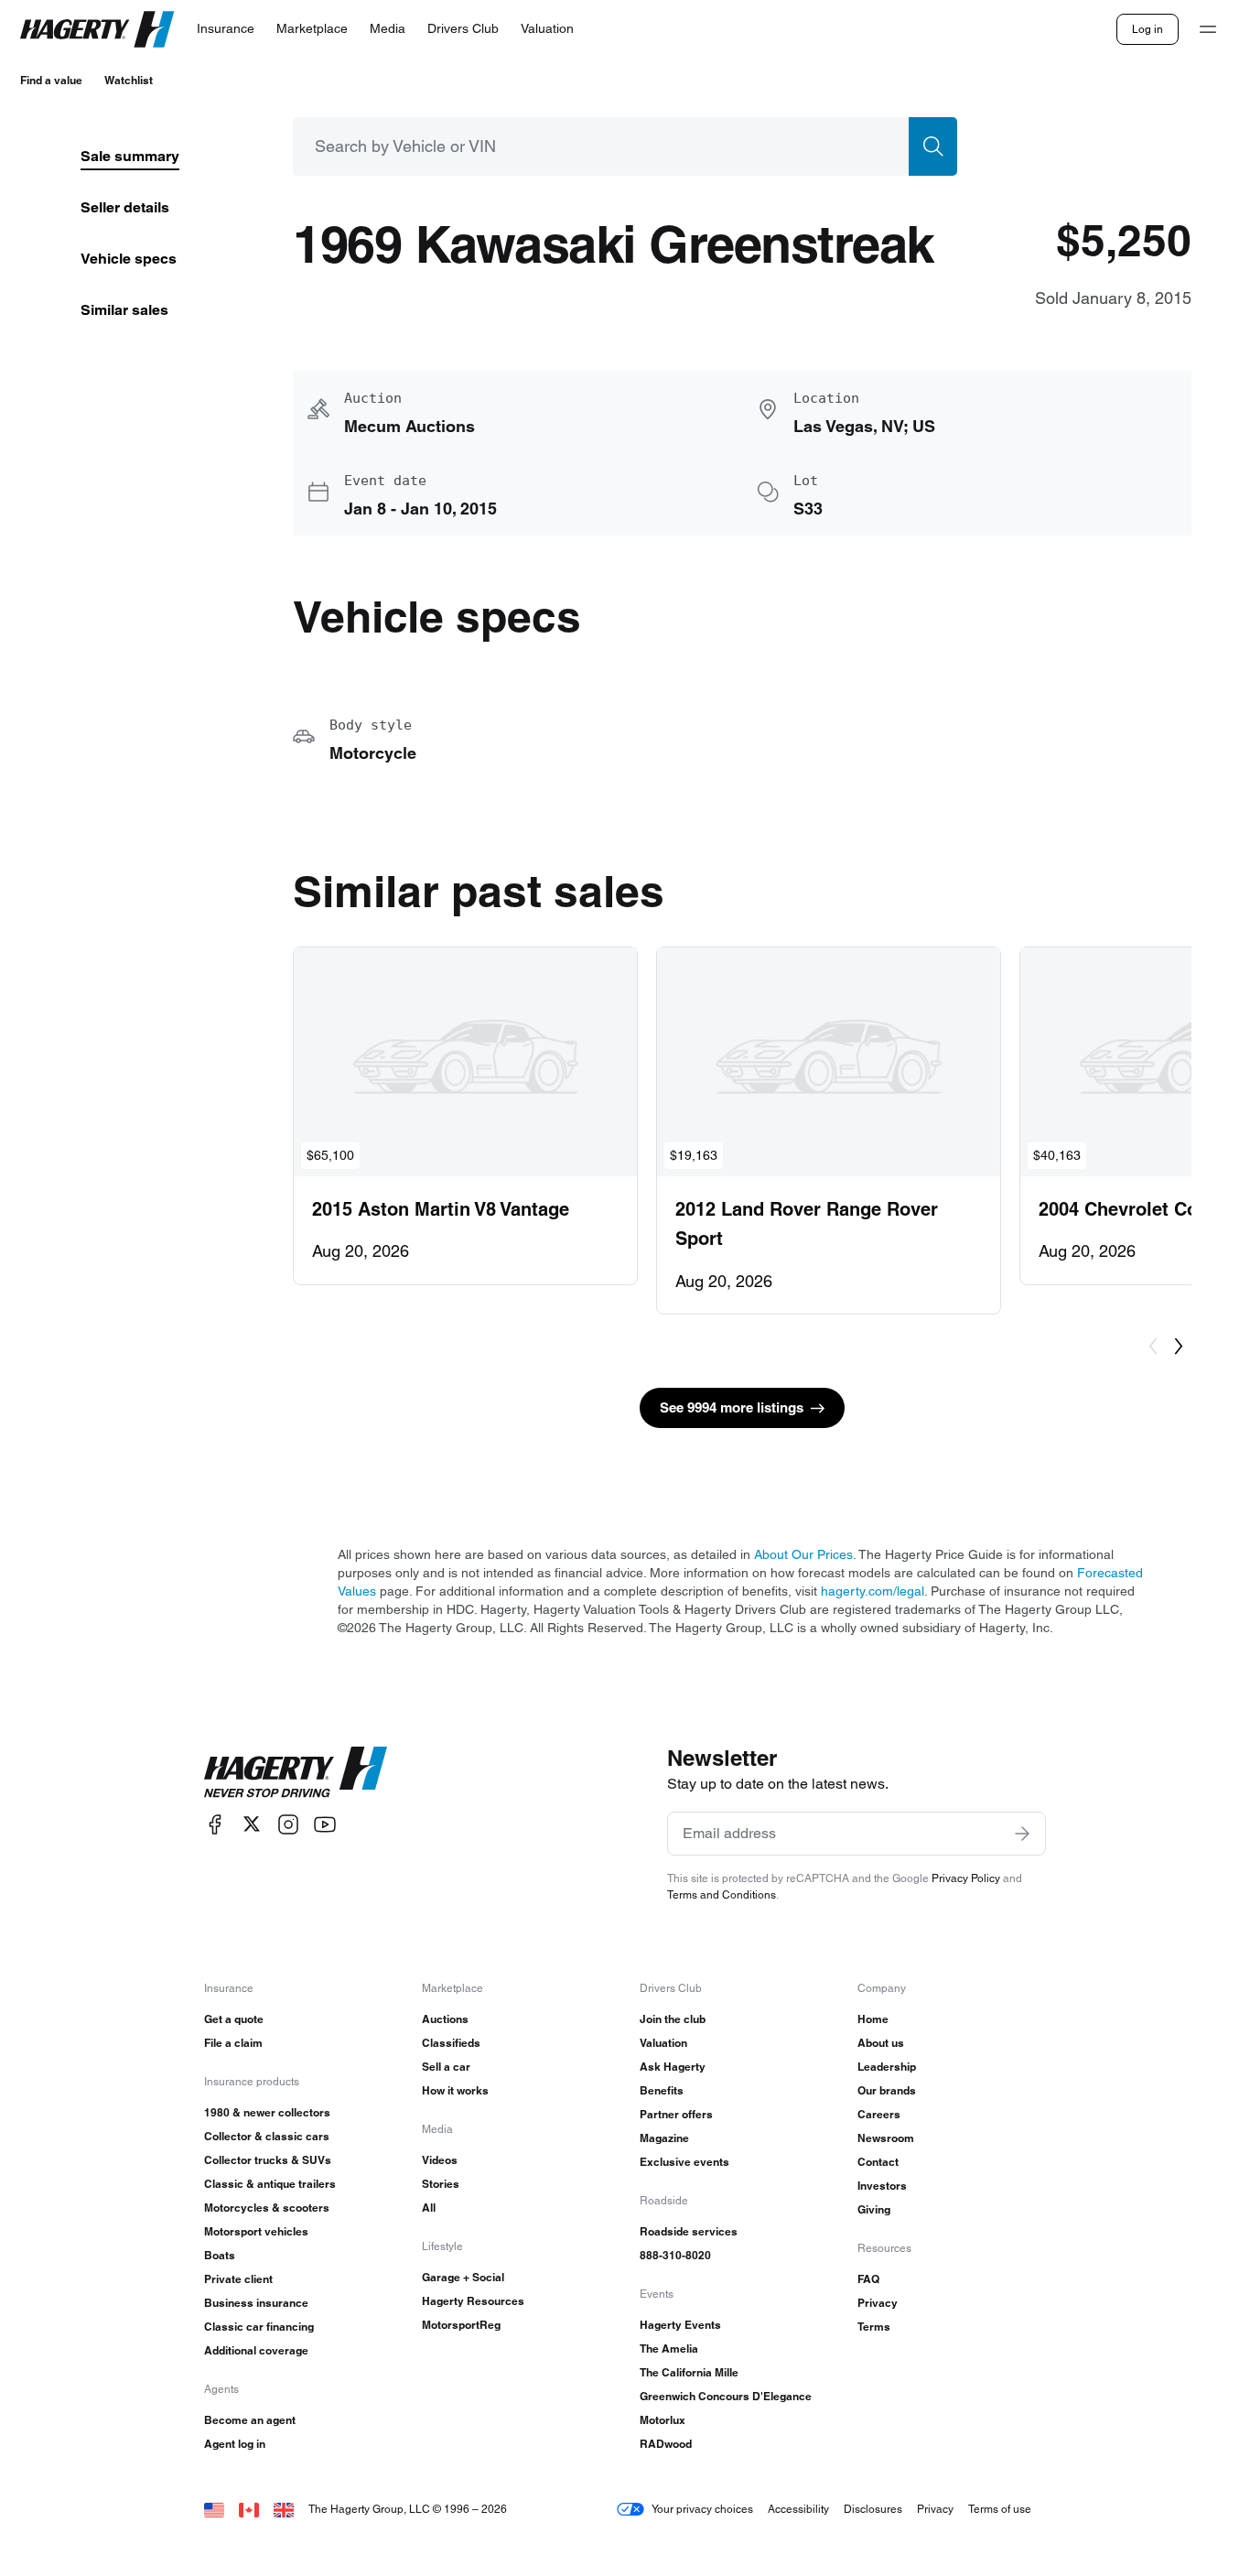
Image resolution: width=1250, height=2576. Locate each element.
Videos (440, 2160)
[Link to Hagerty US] (214, 2509)
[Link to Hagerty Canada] (249, 2509)
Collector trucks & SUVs (268, 2160)
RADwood (666, 2444)
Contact (878, 2162)
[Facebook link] (215, 1824)
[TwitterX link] (252, 1824)
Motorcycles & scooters (267, 2208)
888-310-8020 (675, 2255)
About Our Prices (803, 1554)
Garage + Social (463, 2277)
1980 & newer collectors (267, 2112)
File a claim (233, 2043)
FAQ (868, 2279)
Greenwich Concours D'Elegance (726, 2396)
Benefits (662, 2090)
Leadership (887, 2067)
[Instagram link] (288, 1824)
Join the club (673, 2019)
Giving (874, 2209)
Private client (238, 2279)
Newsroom (886, 2138)
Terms (874, 2327)
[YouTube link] (325, 1824)
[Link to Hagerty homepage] (296, 1772)
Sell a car (446, 2067)
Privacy (878, 2303)
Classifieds (451, 2043)
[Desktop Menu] (1208, 29)
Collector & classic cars (267, 2136)
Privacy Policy (966, 1878)
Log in (1148, 29)
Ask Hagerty (673, 2067)
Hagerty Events (680, 2325)
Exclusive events (684, 2162)
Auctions (445, 2019)
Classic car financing (259, 2327)
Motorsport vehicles (256, 2231)
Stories (441, 2184)
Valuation (663, 2043)
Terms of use (1000, 2509)
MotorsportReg (461, 2325)
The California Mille (689, 2372)
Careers (879, 2114)
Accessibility (798, 2509)
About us (881, 2043)
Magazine (664, 2138)
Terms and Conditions (722, 1894)
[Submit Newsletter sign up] (1022, 1834)
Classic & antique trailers (270, 2184)
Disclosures (873, 2509)
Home (873, 2019)
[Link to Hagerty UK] (284, 2509)
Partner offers (676, 2114)
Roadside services (689, 2231)
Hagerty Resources (473, 2301)
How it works (455, 2090)
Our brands (887, 2090)
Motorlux (663, 2420)
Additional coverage (256, 2350)
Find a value (51, 80)
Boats (220, 2255)
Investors (882, 2186)
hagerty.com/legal (873, 1591)
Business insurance (256, 2303)
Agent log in (235, 2444)
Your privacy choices (702, 2509)
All (429, 2208)
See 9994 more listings (732, 1407)
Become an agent (250, 2420)
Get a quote (234, 2019)
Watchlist (129, 80)
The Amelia (669, 2349)
